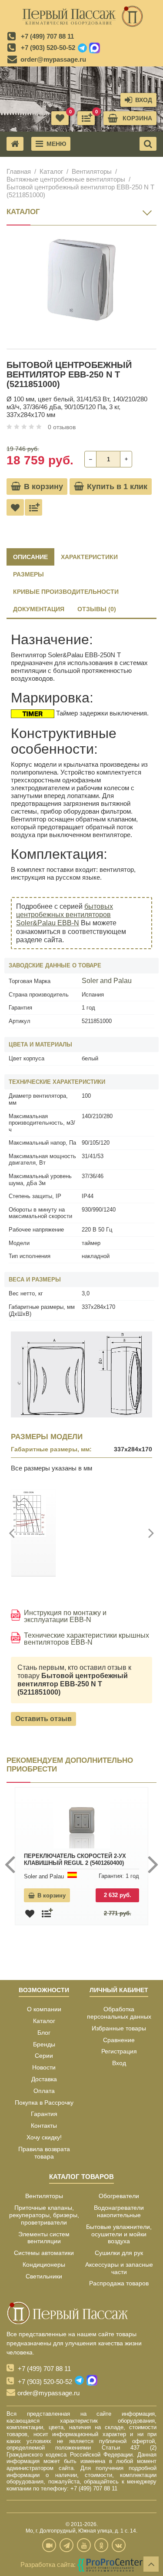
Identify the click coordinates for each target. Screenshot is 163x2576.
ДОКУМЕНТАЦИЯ (39, 609)
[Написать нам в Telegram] (82, 48)
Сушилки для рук (119, 2253)
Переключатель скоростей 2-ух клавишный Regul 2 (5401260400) (75, 1859)
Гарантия (44, 2114)
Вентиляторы (92, 171)
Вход (119, 2063)
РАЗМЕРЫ (28, 574)
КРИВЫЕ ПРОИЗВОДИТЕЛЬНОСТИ (66, 592)
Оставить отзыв (43, 1719)
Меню (56, 144)
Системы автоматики (44, 2253)
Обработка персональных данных (119, 2013)
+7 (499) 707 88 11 (47, 36)
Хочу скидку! (44, 2137)
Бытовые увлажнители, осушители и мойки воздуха (119, 2234)
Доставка (44, 2079)
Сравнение (119, 2040)
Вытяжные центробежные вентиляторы (66, 179)
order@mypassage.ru (53, 59)
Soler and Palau (107, 981)
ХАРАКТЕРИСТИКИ (89, 557)
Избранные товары (119, 2028)
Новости (44, 2067)
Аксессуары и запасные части (119, 2268)
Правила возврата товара (44, 2153)
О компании (44, 2009)
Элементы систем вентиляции (44, 2238)
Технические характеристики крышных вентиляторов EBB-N (86, 1639)
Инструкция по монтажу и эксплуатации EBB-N (65, 1616)
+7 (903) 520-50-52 (48, 48)
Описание (30, 557)
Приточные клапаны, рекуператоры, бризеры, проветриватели (44, 2215)
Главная (19, 171)
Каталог (51, 171)
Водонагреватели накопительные (119, 2211)
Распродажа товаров (119, 2283)
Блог (44, 2033)
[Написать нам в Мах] (95, 48)
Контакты (44, 2126)
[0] (86, 118)
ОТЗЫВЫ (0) (97, 609)
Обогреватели (119, 2196)
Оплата (44, 2091)
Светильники (44, 2276)
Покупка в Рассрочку (44, 2103)
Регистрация (119, 2051)
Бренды (44, 2044)
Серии (44, 2056)
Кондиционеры (44, 2265)
